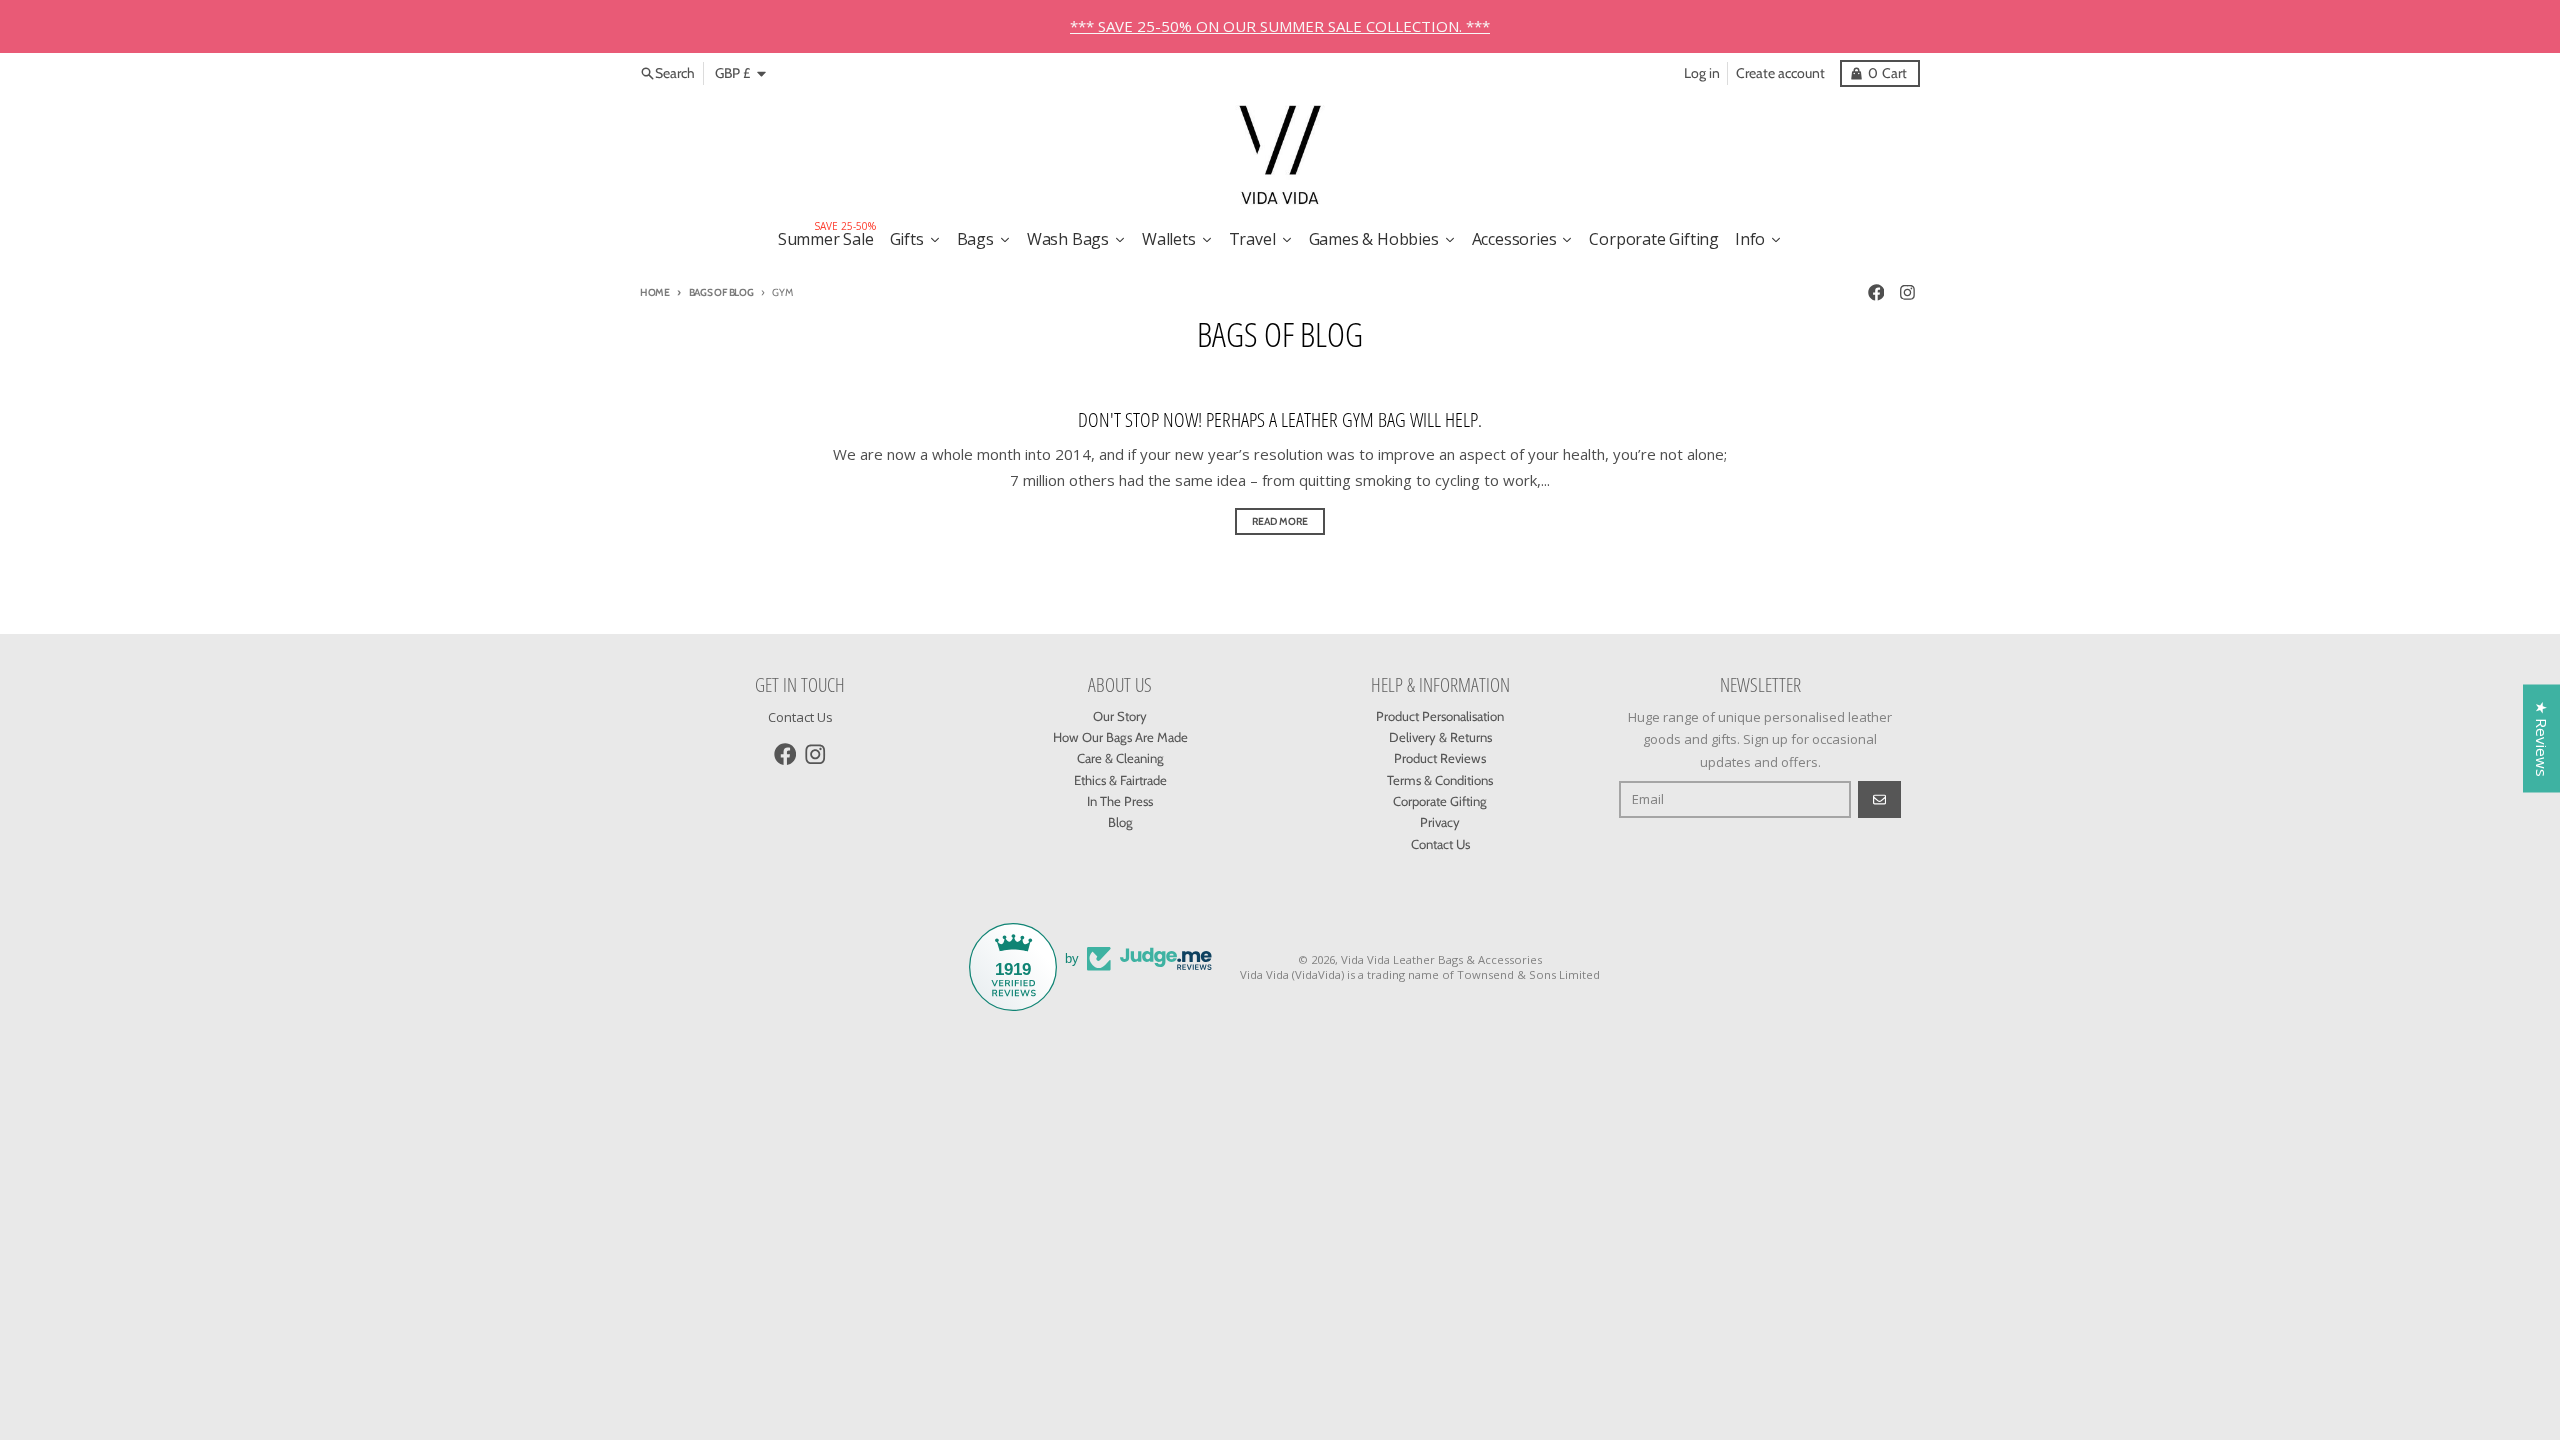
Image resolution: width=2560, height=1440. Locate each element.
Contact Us (800, 717)
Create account (1780, 73)
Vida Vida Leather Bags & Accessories (1441, 959)
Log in (1702, 73)
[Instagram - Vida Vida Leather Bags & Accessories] (1908, 292)
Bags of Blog (721, 292)
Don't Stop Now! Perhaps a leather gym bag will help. (1280, 419)
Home (655, 292)
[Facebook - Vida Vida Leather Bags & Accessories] (1876, 292)
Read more (1280, 521)
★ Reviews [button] (2542, 739)
